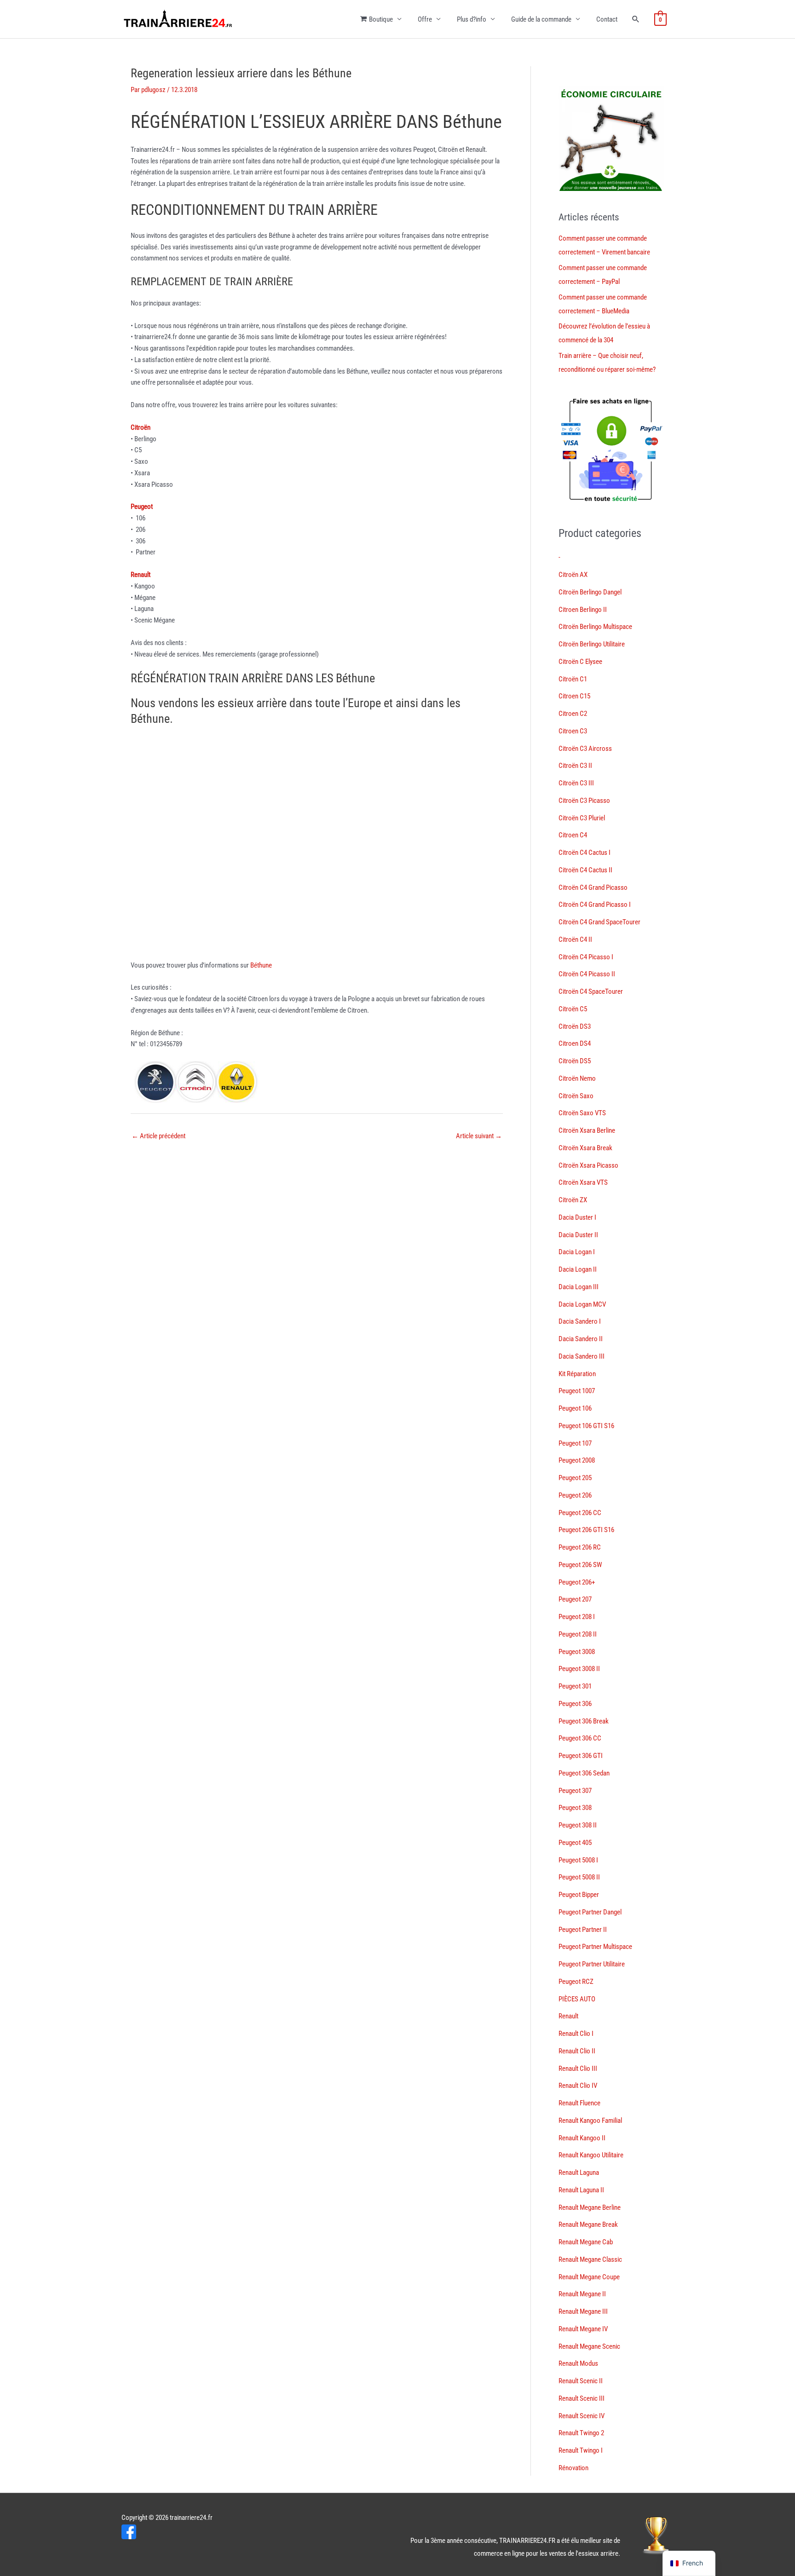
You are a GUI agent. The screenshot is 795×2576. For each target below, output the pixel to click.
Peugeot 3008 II (579, 1669)
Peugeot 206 (575, 1495)
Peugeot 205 (575, 1478)
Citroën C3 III (576, 783)
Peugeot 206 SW (580, 1565)
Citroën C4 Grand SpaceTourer (599, 922)
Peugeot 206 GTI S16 (586, 1530)
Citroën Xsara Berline (587, 1130)
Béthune (261, 965)
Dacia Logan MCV (582, 1304)
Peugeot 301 (575, 1686)
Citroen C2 (573, 714)
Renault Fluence (579, 2103)
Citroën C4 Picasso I (586, 957)
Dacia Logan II (578, 1269)
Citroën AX (573, 575)
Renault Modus (578, 2363)
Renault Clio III (578, 2069)
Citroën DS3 (575, 1026)
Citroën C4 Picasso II (587, 974)
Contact (607, 19)
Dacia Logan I (577, 1252)
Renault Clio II (577, 2051)
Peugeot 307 (575, 1791)
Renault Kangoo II (582, 2138)
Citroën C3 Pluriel (582, 818)
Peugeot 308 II (578, 1825)
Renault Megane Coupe (589, 2277)
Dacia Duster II (578, 1235)
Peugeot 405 (575, 1843)
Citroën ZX (573, 1200)
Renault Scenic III (582, 2398)
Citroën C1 (573, 679)
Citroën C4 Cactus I (585, 853)
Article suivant (479, 1136)
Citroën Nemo (577, 1078)
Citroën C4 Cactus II (585, 870)
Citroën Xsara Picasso (588, 1165)
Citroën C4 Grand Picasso (593, 887)
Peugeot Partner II (583, 1930)
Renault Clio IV (578, 2086)
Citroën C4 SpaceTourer (591, 991)
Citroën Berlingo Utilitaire (592, 644)
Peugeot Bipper (579, 1895)
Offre (425, 19)
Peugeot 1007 (577, 1391)
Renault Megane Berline (590, 2207)
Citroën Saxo (576, 1096)
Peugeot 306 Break (584, 1721)
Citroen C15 (574, 696)
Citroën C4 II (575, 939)
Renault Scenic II (581, 2381)
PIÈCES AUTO (577, 1999)
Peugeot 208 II (578, 1634)
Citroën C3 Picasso (584, 801)
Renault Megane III (583, 2311)
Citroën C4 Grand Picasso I (595, 905)
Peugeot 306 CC (580, 1738)
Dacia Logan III (579, 1287)
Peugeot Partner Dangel (590, 1912)
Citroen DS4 (575, 1043)
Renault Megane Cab (586, 2242)
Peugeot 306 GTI (581, 1756)
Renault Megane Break (588, 2224)
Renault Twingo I (581, 2450)
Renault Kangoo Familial (590, 2121)
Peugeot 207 (575, 1599)
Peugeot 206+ (577, 1582)
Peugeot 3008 (577, 1652)
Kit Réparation (577, 1374)
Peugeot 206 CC (580, 1513)
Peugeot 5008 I (578, 1860)
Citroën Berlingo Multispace (595, 627)
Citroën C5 (573, 1009)
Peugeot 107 (575, 1443)
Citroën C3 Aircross (585, 749)
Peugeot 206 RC (580, 1547)
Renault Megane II (582, 2294)
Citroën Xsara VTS (583, 1182)
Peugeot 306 (575, 1704)
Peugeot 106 (575, 1408)
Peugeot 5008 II (579, 1877)
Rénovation (573, 2468)
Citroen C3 (573, 731)
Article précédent (158, 1136)
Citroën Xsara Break (585, 1148)
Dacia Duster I (577, 1217)
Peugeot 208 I (577, 1617)
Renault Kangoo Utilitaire (591, 2155)
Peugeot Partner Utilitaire (592, 1964)
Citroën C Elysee (580, 662)
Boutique (381, 19)
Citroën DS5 (575, 1061)
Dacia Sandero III (582, 1356)
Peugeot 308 (575, 1808)
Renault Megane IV (583, 2329)
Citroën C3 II (575, 766)
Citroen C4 (573, 835)
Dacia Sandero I (580, 1321)
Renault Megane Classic (590, 2259)
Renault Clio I (576, 2034)
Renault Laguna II (581, 2190)
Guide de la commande (541, 19)
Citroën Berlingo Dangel (590, 592)
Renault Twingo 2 (581, 2433)
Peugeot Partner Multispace (595, 1947)
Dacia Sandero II (581, 1339)
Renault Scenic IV (582, 2416)
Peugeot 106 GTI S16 (586, 1426)
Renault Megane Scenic (589, 2346)
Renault (568, 2016)
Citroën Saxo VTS (582, 1113)
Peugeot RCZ (576, 1982)
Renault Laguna (579, 2173)
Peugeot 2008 (577, 1460)
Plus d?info (472, 19)
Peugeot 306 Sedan (584, 1773)
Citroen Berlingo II (583, 610)
